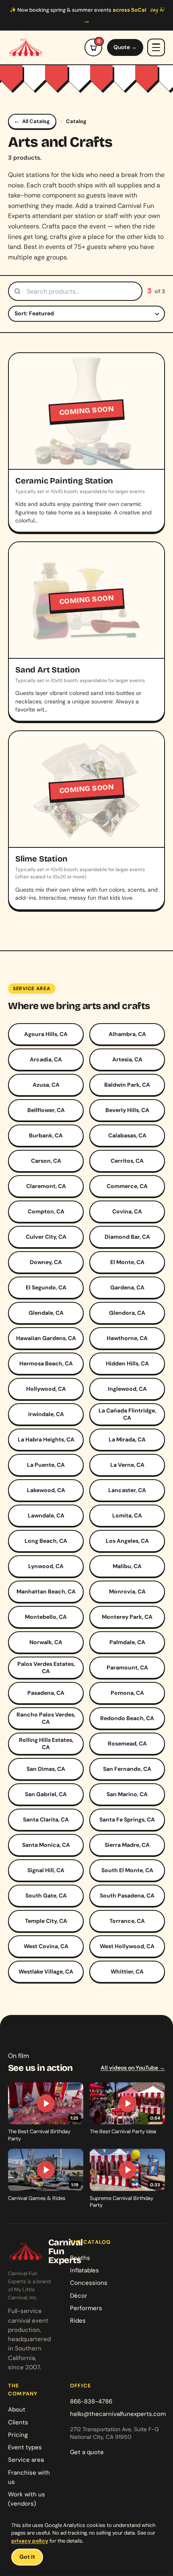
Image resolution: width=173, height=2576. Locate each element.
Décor (79, 2296)
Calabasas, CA (127, 1135)
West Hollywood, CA (127, 1946)
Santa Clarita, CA (46, 1819)
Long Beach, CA (46, 1541)
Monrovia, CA (127, 1591)
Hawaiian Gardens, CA (46, 1338)
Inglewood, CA (127, 1389)
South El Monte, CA (127, 1870)
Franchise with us (29, 2477)
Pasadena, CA (46, 1693)
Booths (80, 2258)
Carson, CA (46, 1161)
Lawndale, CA (46, 1515)
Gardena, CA (127, 1287)
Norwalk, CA (46, 1642)
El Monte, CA (127, 1262)
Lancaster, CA (127, 1490)
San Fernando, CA (127, 1769)
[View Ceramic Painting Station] (86, 442)
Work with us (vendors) (27, 2499)
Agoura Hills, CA (46, 1034)
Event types (25, 2447)
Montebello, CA (46, 1617)
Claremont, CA (46, 1186)
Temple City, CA (46, 1921)
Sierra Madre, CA (127, 1845)
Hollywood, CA (46, 1389)
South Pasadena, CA (127, 1896)
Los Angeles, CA (127, 1541)
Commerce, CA (127, 1186)
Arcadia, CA (46, 1059)
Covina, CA (127, 1211)
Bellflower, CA (46, 1110)
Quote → (125, 47)
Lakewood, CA (46, 1490)
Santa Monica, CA (46, 1845)
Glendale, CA (46, 1313)
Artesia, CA (127, 1059)
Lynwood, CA (46, 1566)
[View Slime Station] (86, 820)
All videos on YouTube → (133, 2068)
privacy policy (30, 2541)
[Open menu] (156, 47)
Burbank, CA (46, 1135)
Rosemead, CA (127, 1743)
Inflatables (84, 2270)
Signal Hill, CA (46, 1870)
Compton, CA (46, 1211)
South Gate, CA (46, 1896)
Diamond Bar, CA (127, 1237)
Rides (78, 2321)
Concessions (89, 2283)
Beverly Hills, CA (127, 1110)
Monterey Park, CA (127, 1617)
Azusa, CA (46, 1085)
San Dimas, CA (46, 1769)
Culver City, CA (46, 1237)
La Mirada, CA (127, 1439)
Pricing (18, 2435)
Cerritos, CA (127, 1161)
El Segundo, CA (46, 1287)
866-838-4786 (91, 2401)
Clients (18, 2422)
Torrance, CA (127, 1921)
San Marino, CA (127, 1794)
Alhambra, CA (127, 1034)
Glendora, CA (127, 1313)
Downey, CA (46, 1262)
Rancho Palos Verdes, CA (46, 1718)
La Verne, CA (127, 1465)
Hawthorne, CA (127, 1338)
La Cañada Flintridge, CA (127, 1414)
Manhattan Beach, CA (46, 1591)
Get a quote (87, 2452)
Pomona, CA (127, 1693)
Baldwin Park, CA (127, 1085)
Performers (86, 2308)
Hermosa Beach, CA (46, 1363)
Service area (26, 2460)
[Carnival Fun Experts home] (26, 47)
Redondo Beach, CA (127, 1718)
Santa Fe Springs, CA (127, 1819)
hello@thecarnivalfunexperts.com (118, 2414)
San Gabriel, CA (46, 1794)
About (17, 2409)
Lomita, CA (127, 1515)
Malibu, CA (127, 1566)
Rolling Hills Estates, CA (46, 1743)
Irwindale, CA (46, 1414)
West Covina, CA (46, 1946)
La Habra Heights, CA (46, 1439)
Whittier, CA (127, 1972)
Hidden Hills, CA (127, 1363)
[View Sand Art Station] (86, 631)
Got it (27, 2557)
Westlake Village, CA (46, 1972)
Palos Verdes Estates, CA (46, 1667)
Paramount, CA (127, 1667)
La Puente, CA (46, 1465)
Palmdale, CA (127, 1642)
